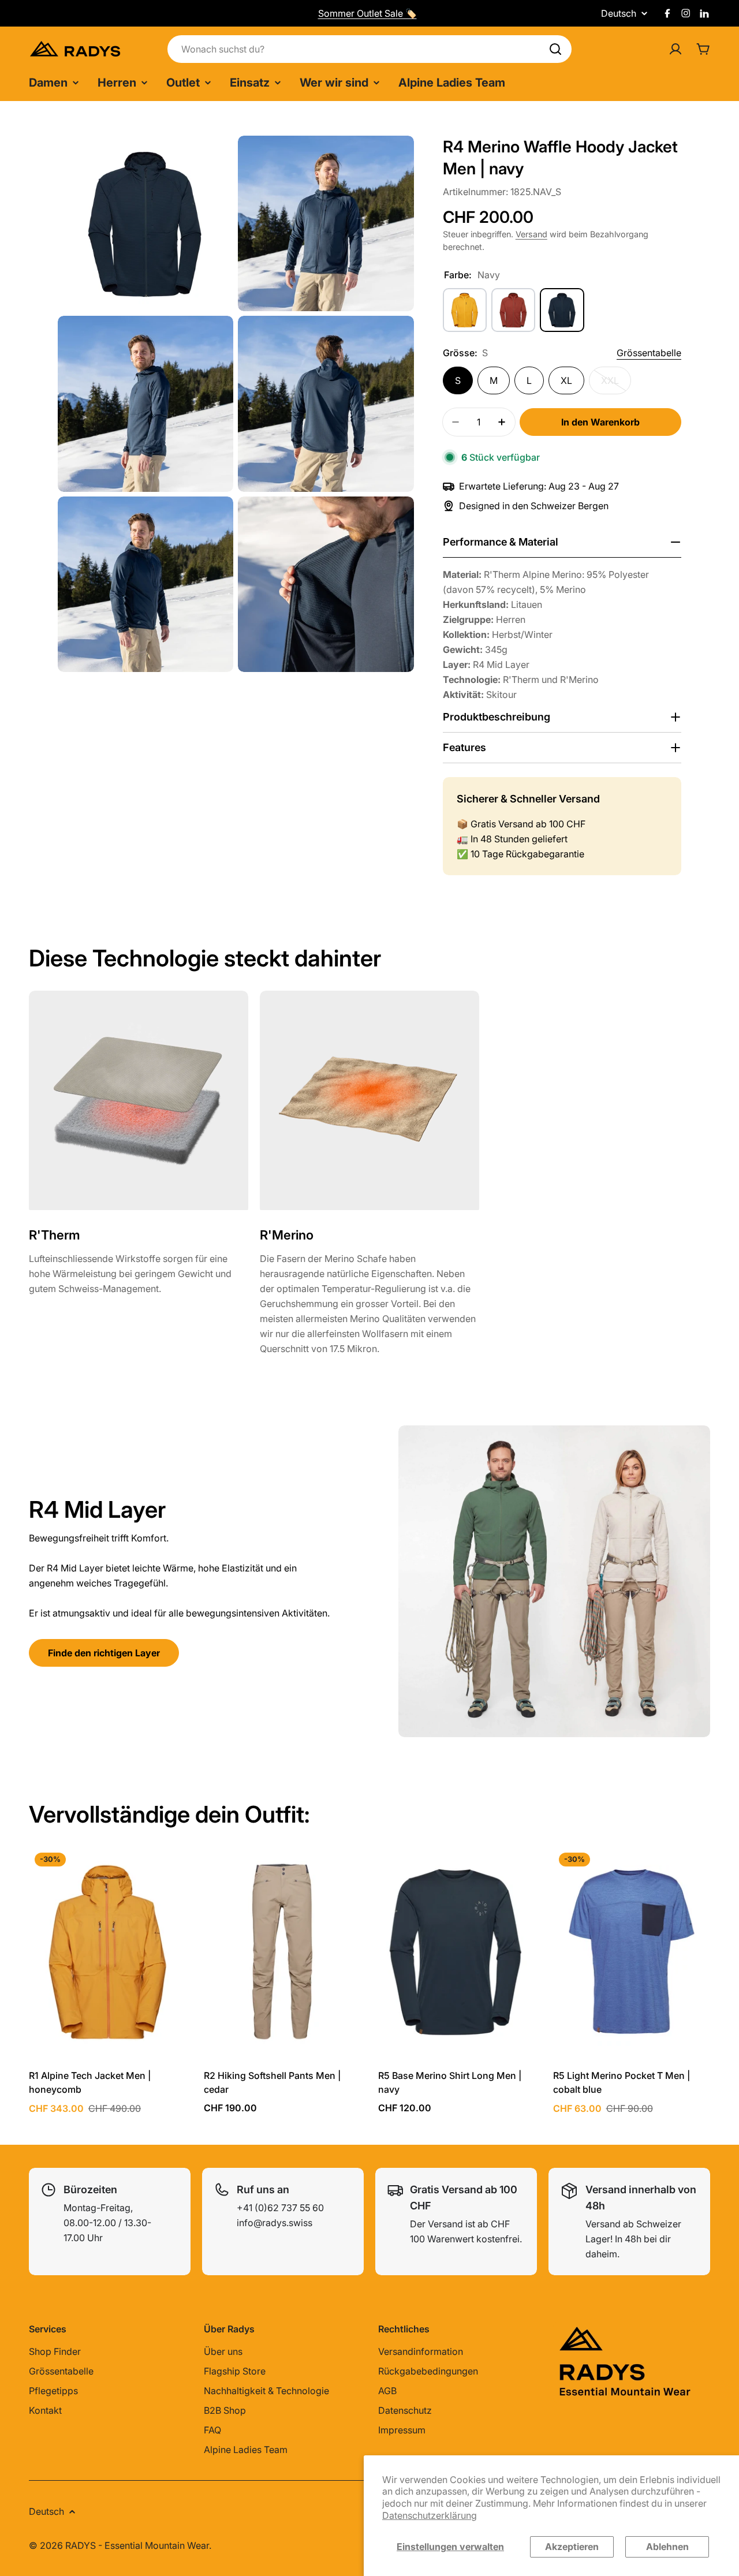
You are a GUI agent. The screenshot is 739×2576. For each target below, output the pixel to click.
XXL (616, 384)
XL (566, 380)
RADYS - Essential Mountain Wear (137, 2545)
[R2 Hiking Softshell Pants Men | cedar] (283, 1952)
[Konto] (675, 49)
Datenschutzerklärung (430, 2515)
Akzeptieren (572, 2547)
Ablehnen (667, 2547)
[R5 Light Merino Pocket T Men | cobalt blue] (632, 1952)
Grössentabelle (649, 353)
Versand (531, 234)
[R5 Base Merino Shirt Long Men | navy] (457, 1952)
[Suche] (555, 49)
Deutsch (619, 13)
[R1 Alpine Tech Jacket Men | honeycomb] (108, 1952)
